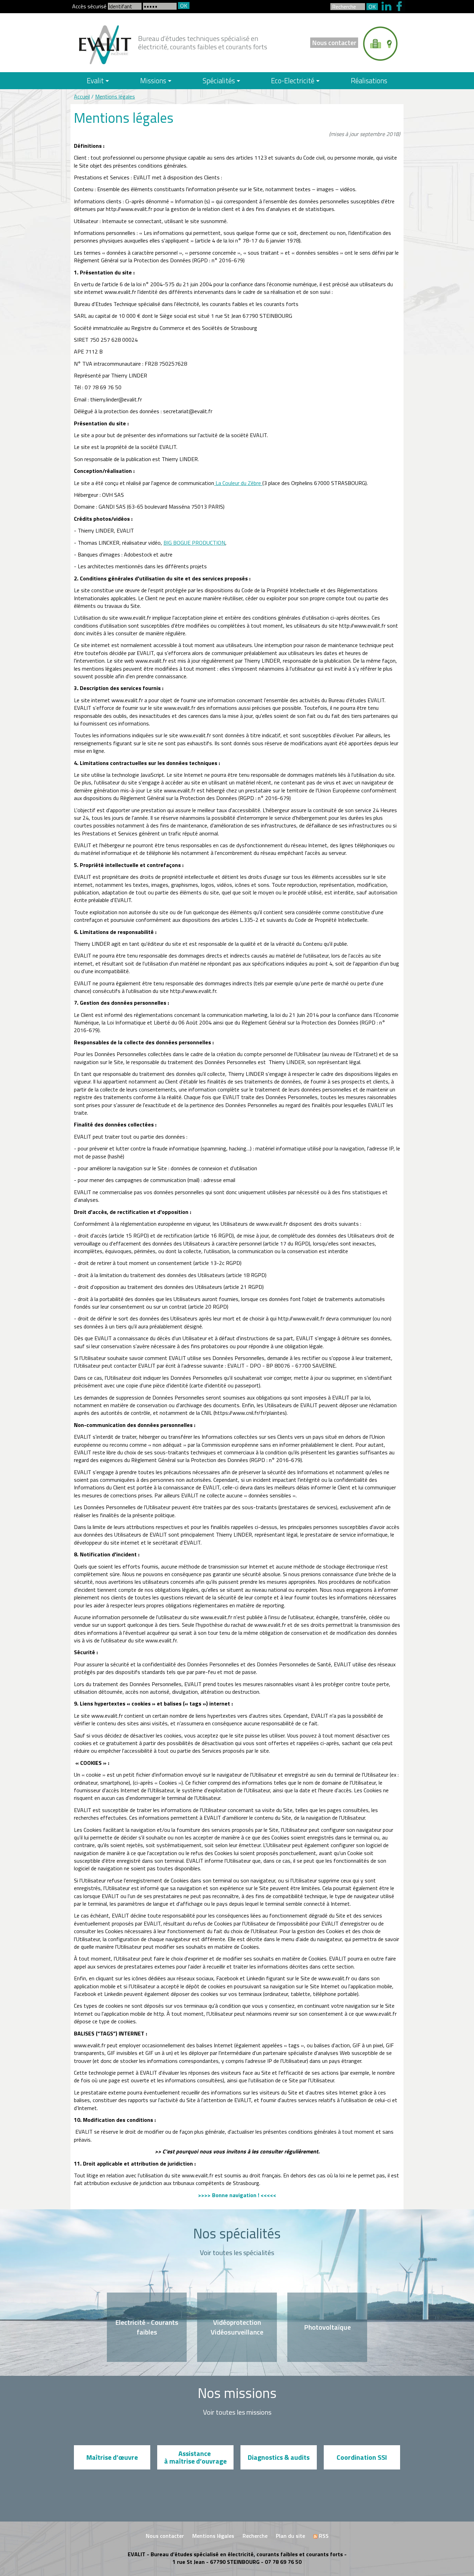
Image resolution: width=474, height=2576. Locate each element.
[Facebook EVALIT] (400, 5)
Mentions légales (115, 96)
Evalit (95, 80)
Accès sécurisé (90, 6)
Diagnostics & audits (279, 2457)
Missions (153, 80)
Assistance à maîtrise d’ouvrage (195, 2457)
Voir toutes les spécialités (237, 2253)
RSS (323, 2536)
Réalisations (369, 80)
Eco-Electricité (293, 80)
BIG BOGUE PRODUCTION (194, 543)
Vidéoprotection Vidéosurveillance (237, 2327)
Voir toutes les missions (237, 2412)
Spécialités (219, 80)
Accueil (82, 96)
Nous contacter (334, 42)
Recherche (255, 2536)
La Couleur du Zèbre (238, 483)
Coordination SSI (362, 2457)
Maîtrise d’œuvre (112, 2457)
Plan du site (290, 2536)
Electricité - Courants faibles (147, 2327)
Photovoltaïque (327, 2327)
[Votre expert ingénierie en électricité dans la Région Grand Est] (105, 44)
